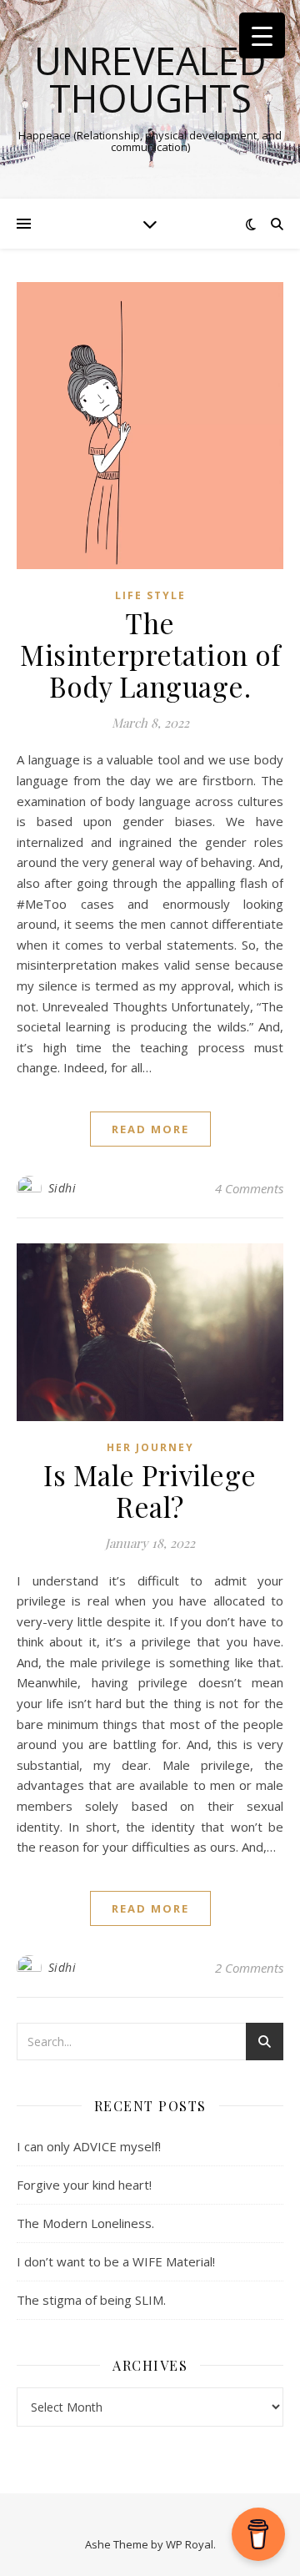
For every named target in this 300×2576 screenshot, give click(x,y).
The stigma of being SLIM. (91, 2300)
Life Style (150, 595)
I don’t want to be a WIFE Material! (116, 2261)
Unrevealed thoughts (150, 79)
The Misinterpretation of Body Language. (150, 654)
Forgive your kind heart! (84, 2185)
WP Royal (190, 2544)
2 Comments (249, 1968)
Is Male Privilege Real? (150, 1490)
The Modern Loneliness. (85, 2223)
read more (150, 1129)
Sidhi (62, 1188)
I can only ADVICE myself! (89, 2146)
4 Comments (249, 1188)
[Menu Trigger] (262, 35)
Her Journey (150, 1447)
